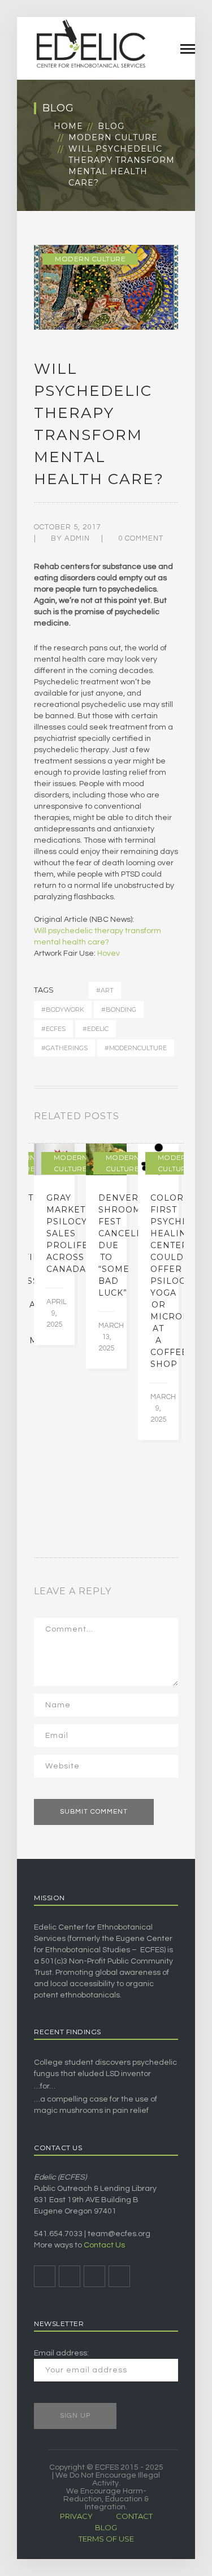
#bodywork (63, 1009)
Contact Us (104, 2245)
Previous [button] (161, 1119)
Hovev (109, 953)
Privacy (76, 2516)
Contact (134, 2516)
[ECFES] (90, 44)
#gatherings (64, 1048)
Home (68, 126)
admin (77, 538)
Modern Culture (113, 137)
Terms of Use (106, 2539)
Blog (111, 126)
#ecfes (53, 1029)
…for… (45, 2086)
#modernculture (136, 1048)
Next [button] (175, 1119)
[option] (54, 1244)
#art (105, 990)
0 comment (141, 538)
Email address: (61, 2353)
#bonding (119, 1009)
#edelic (96, 1029)
